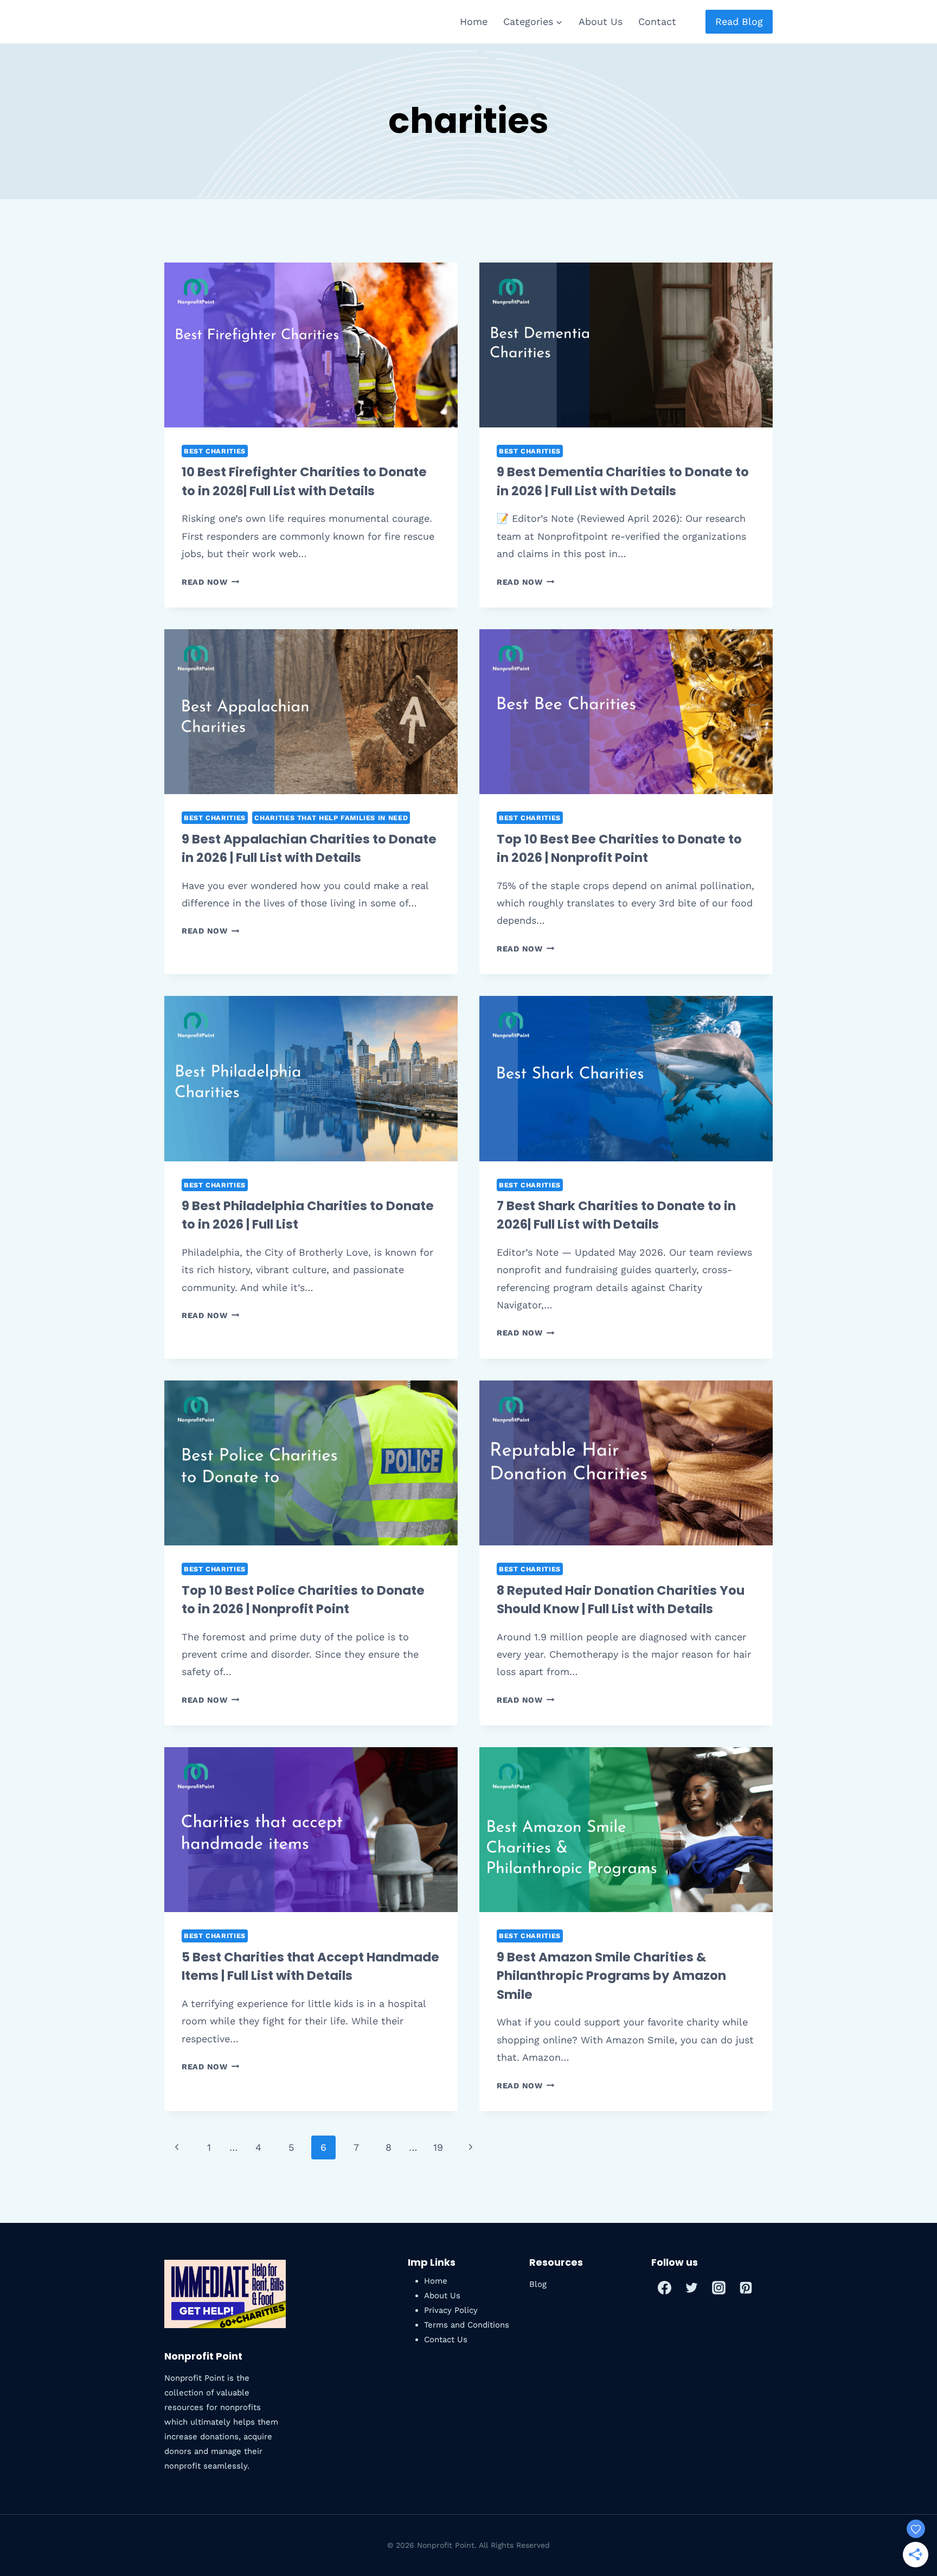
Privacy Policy (451, 2310)
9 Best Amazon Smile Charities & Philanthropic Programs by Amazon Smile (611, 1976)
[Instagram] (719, 2287)
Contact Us (446, 2340)
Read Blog (739, 21)
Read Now (210, 582)
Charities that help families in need (331, 818)
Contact (657, 21)
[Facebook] (665, 2287)
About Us (601, 21)
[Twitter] (692, 2287)
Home (474, 21)
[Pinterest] (746, 2287)
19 (438, 2147)
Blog (538, 2284)
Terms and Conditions (467, 2325)
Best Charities (215, 451)
